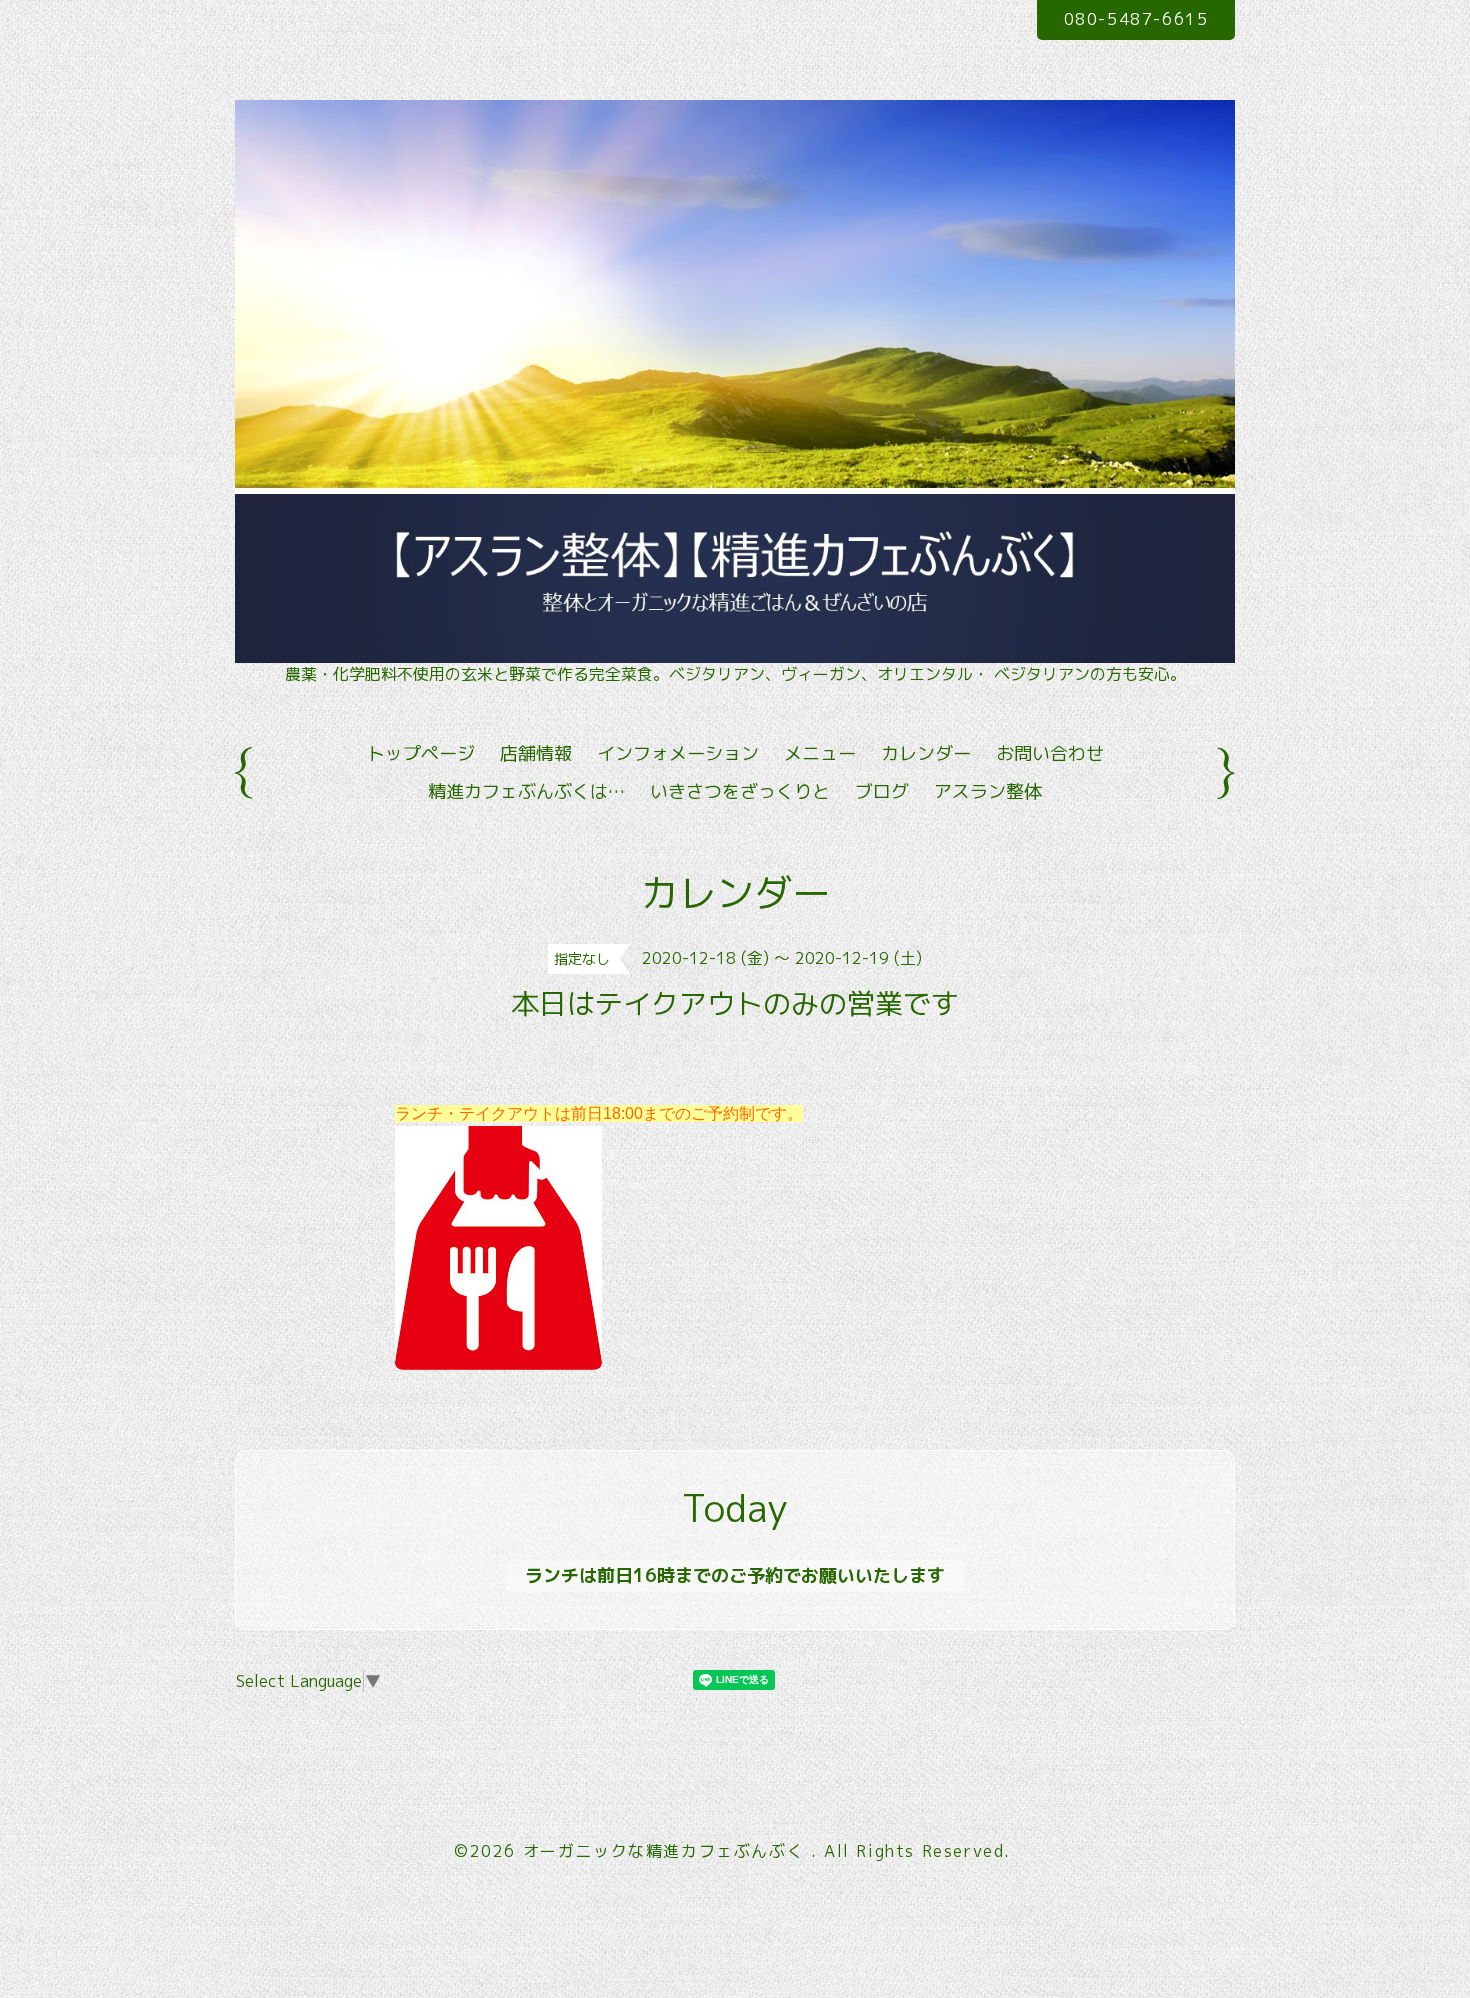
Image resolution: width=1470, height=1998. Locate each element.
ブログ (882, 791)
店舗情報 (536, 753)
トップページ (421, 753)
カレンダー (926, 753)
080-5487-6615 (1136, 19)
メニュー (820, 753)
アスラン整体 (988, 791)
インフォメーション (678, 753)
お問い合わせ (1050, 753)
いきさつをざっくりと (740, 791)
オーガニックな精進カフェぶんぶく (667, 1851)
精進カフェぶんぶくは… (526, 791)
